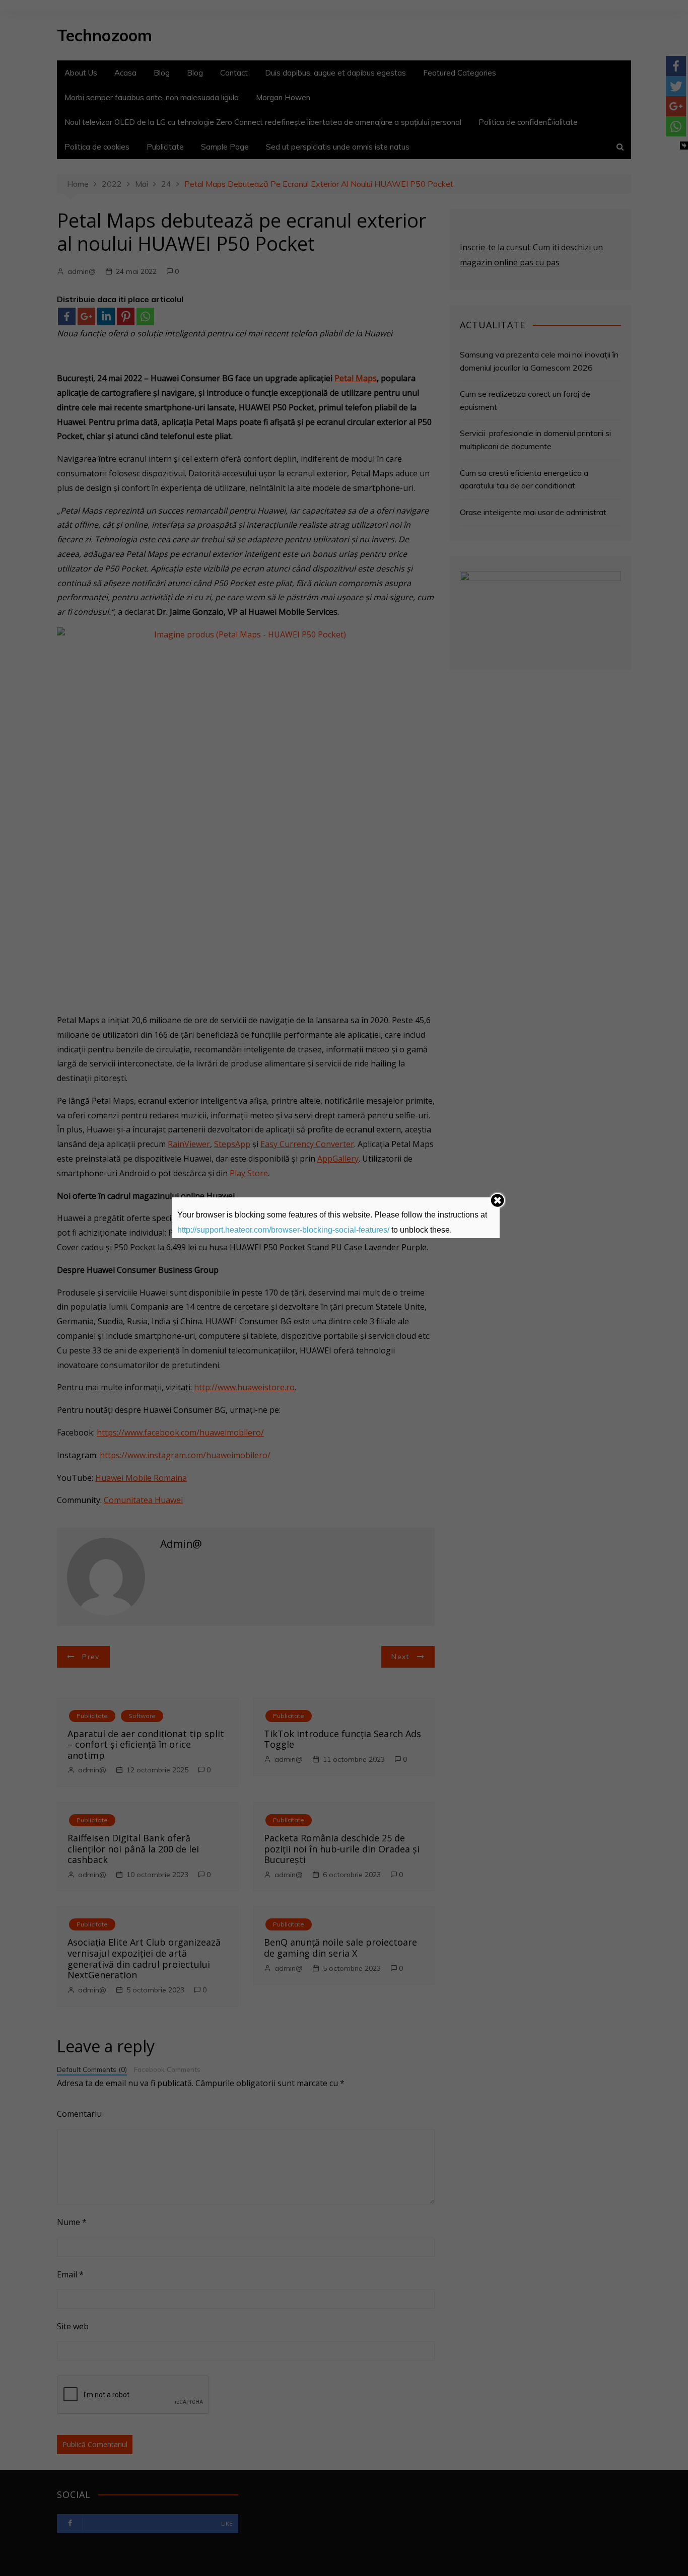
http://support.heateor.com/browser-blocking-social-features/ (283, 1230)
